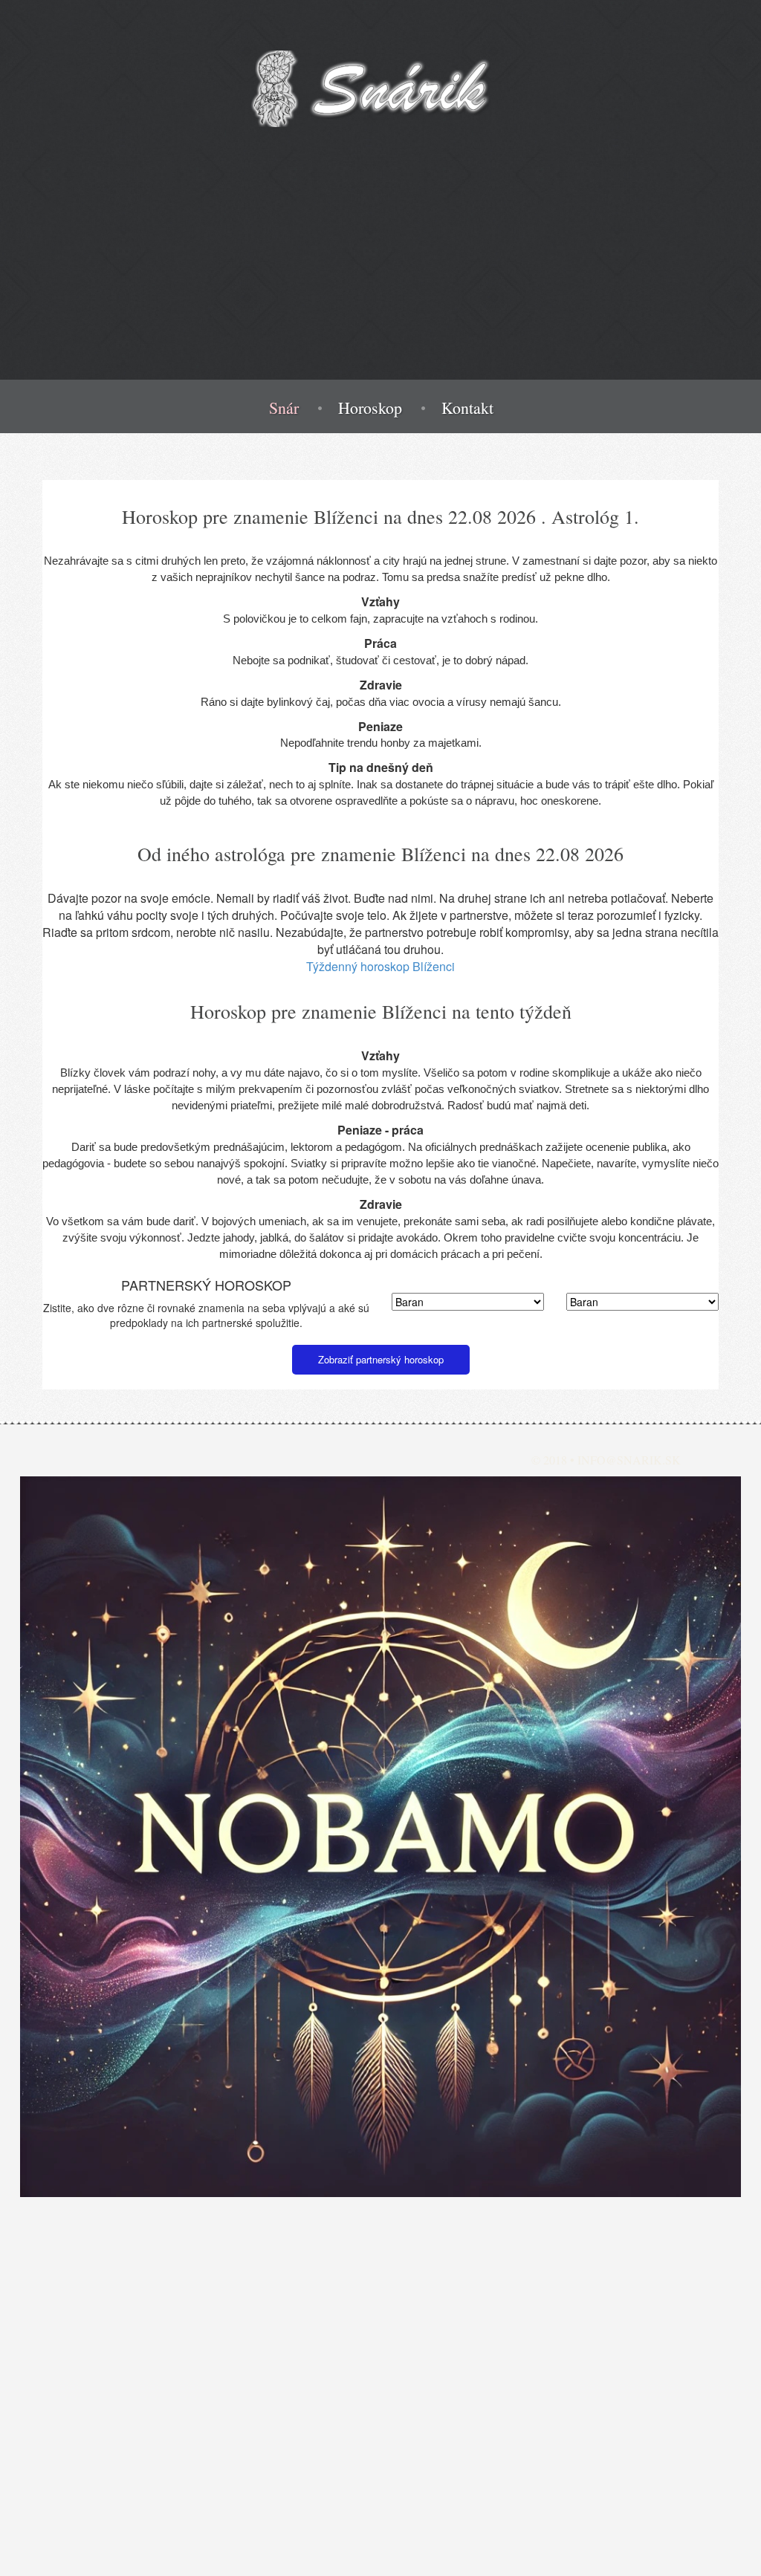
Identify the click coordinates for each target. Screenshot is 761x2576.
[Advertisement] (380, 276)
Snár (284, 408)
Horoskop (370, 408)
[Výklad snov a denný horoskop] (380, 1837)
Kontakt (467, 408)
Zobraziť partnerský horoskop (381, 1359)
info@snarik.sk (629, 1460)
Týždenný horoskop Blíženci (380, 966)
